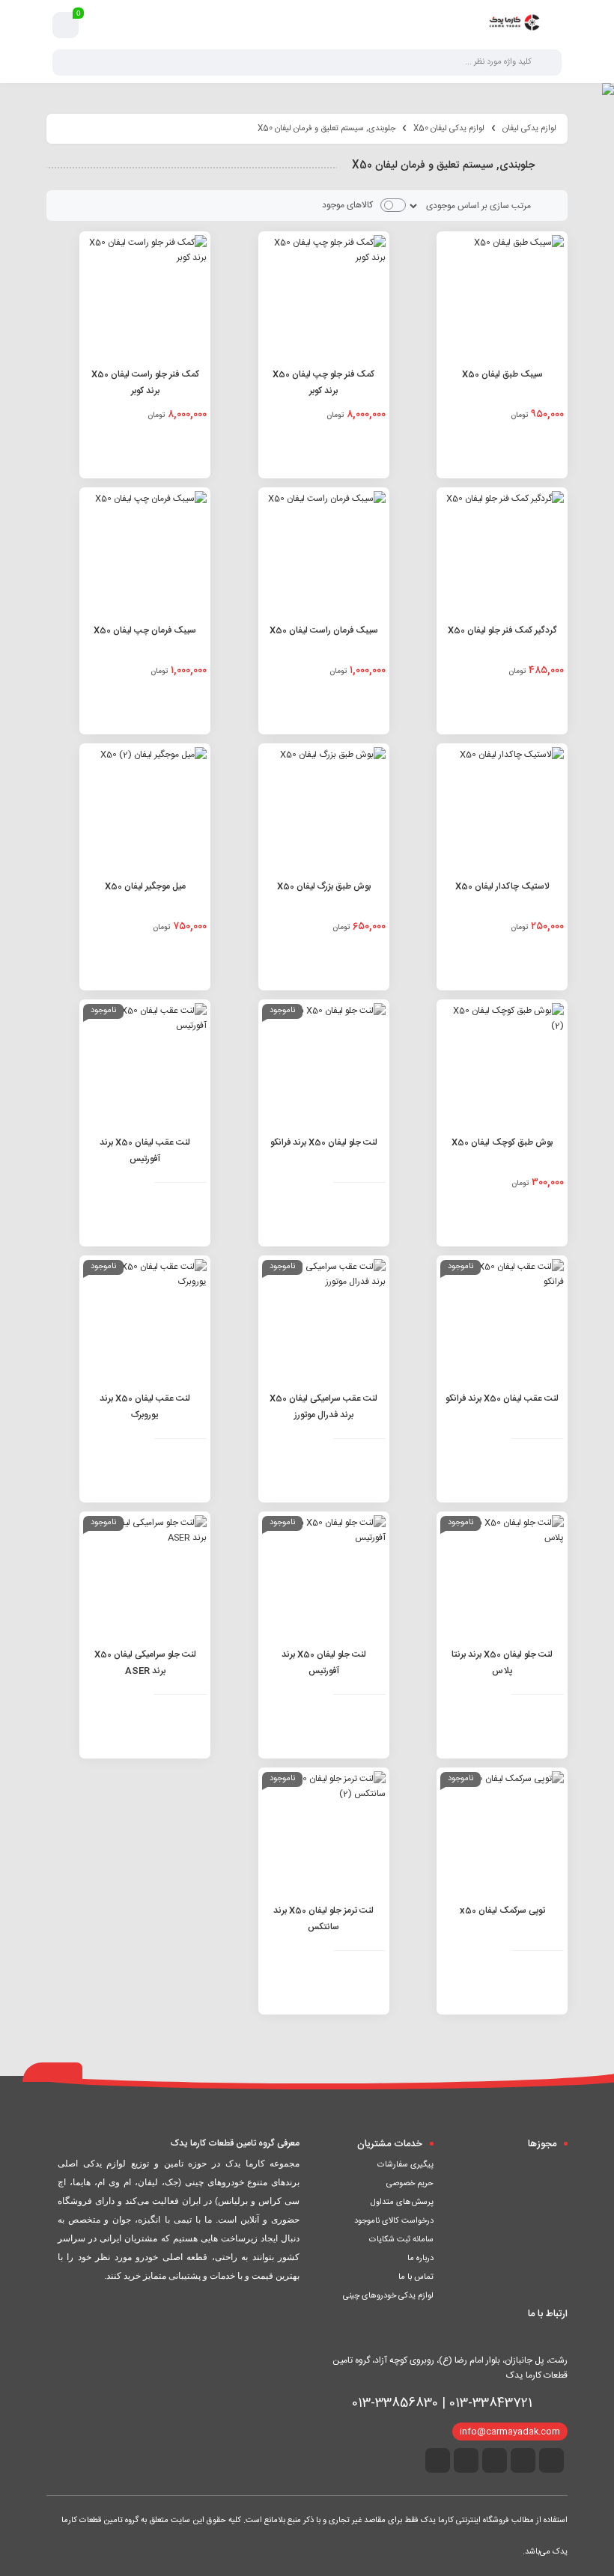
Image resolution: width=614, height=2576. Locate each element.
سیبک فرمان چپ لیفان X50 (145, 630)
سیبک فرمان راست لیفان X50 (324, 630)
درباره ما (420, 2259)
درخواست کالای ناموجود (394, 2221)
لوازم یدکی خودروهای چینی (388, 2296)
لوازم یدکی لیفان (529, 129)
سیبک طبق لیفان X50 (502, 374)
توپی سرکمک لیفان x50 (502, 1910)
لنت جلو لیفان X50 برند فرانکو (324, 1142)
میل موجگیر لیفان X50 (145, 886)
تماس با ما (416, 2277)
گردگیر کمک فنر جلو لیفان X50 (502, 630)
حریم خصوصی (410, 2184)
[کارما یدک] (514, 25)
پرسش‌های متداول (402, 2202)
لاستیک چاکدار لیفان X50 (502, 886)
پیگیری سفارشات (405, 2165)
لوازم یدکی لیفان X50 (449, 129)
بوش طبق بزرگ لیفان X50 (324, 886)
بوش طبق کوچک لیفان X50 (502, 1142)
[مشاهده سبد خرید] (66, 25)
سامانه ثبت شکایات (401, 2240)
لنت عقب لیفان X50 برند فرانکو (502, 1398)
